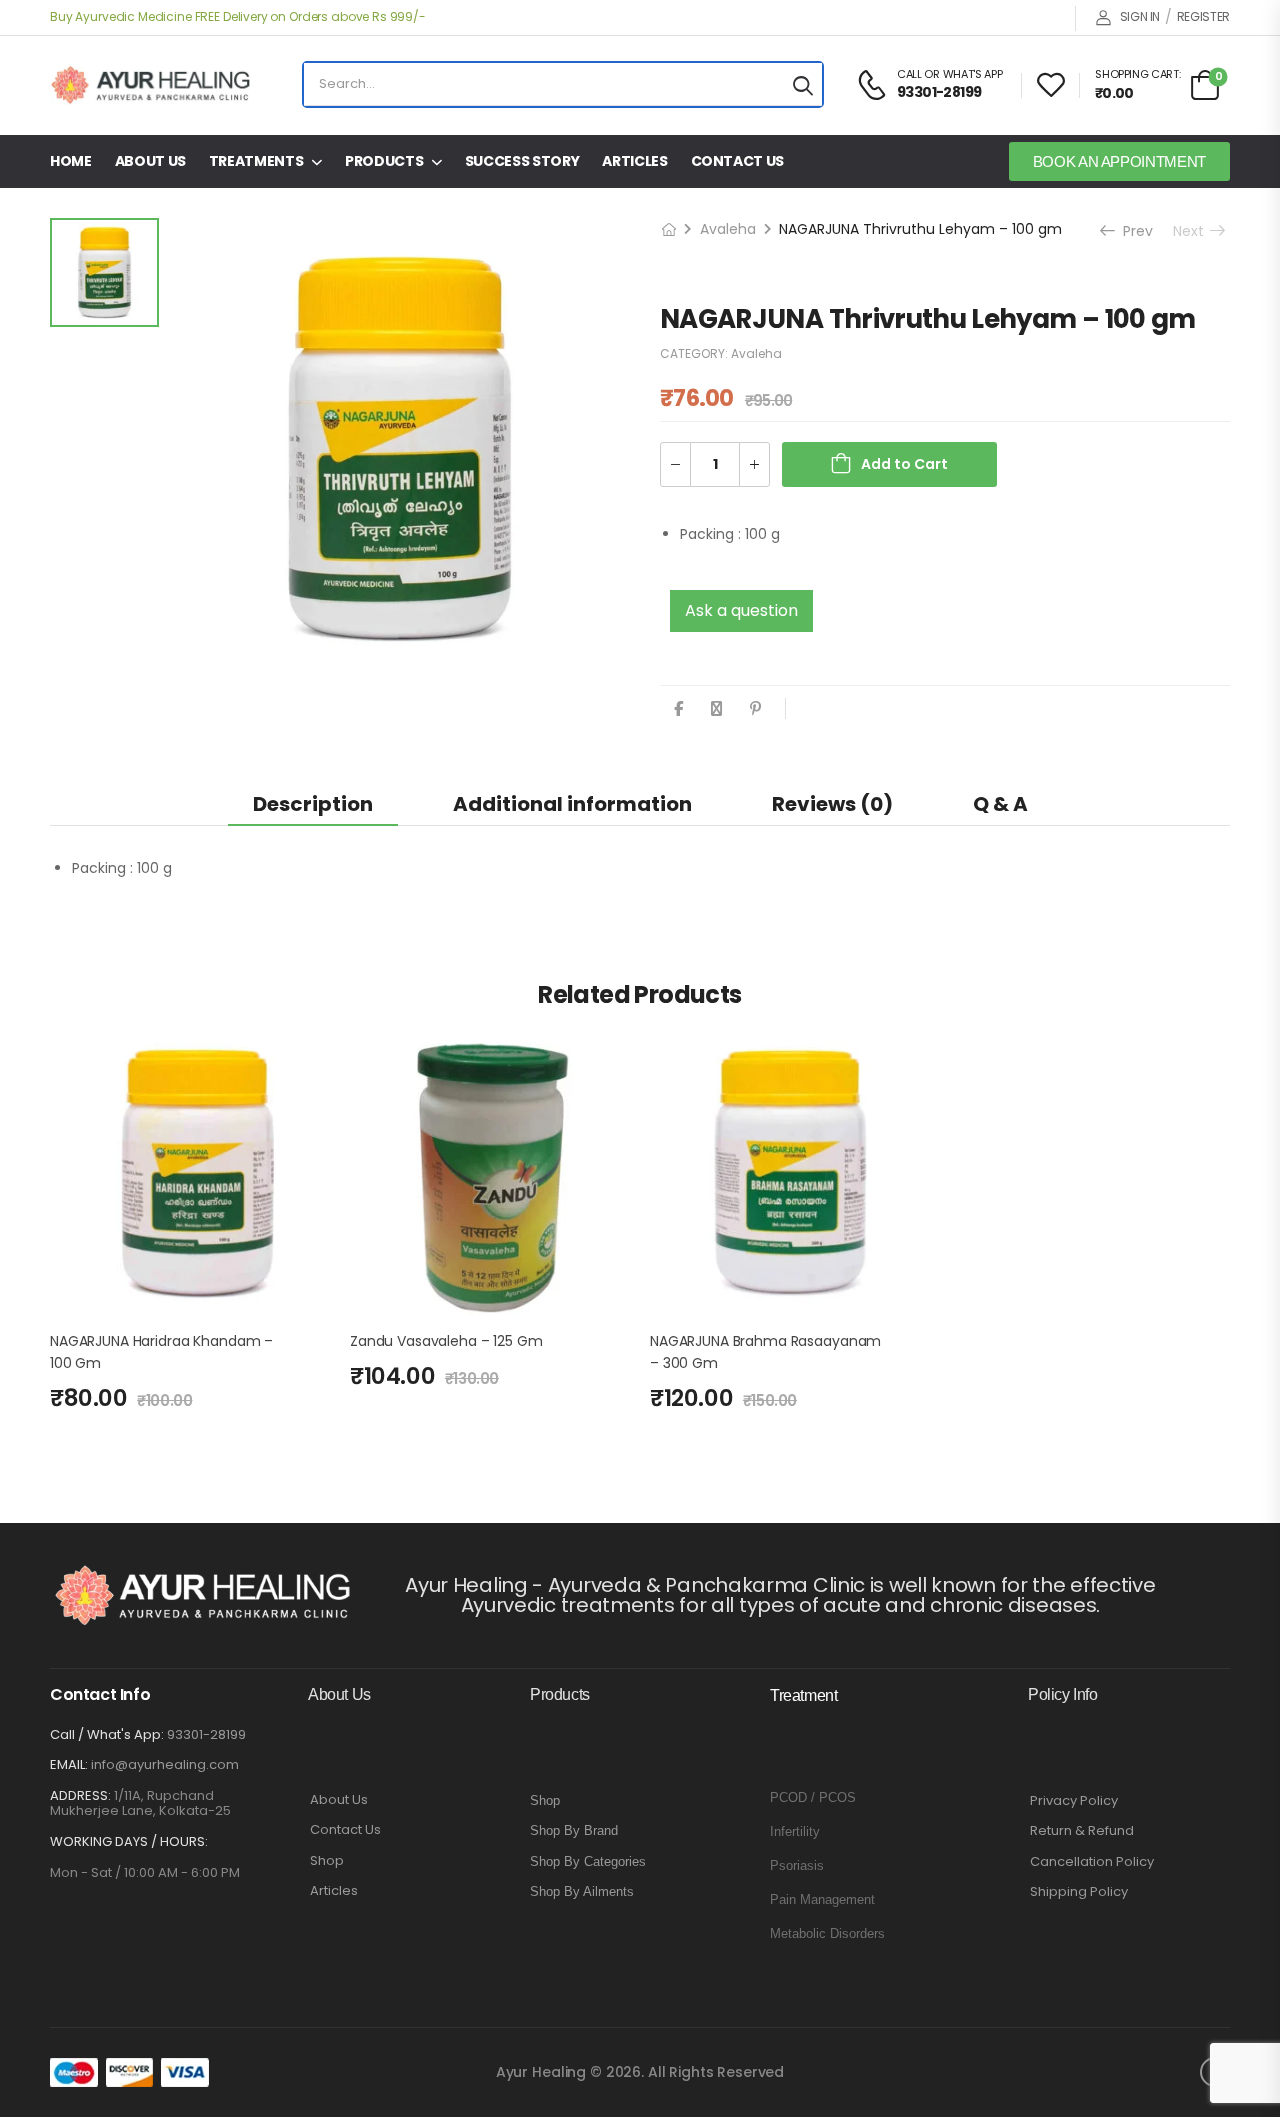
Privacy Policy (1074, 1801)
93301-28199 (206, 1734)
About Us (150, 161)
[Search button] (803, 84)
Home (71, 161)
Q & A (1000, 804)
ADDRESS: (80, 1795)
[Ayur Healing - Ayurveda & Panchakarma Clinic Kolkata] (150, 85)
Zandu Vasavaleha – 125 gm (446, 1341)
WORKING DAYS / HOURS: (129, 1842)
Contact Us (738, 161)
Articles (634, 161)
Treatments (256, 161)
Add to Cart (904, 464)
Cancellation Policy (1092, 1862)
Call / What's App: (107, 1734)
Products (384, 161)
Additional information (572, 804)
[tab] (313, 803)
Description (313, 804)
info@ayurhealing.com (165, 1764)
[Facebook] (678, 708)
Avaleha (728, 229)
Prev (1133, 231)
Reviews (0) (832, 804)
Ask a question (741, 610)
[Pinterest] (755, 708)
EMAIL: (69, 1764)
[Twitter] (716, 708)
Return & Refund (1082, 1831)
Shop (327, 1861)
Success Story (522, 161)
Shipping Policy (1079, 1892)
